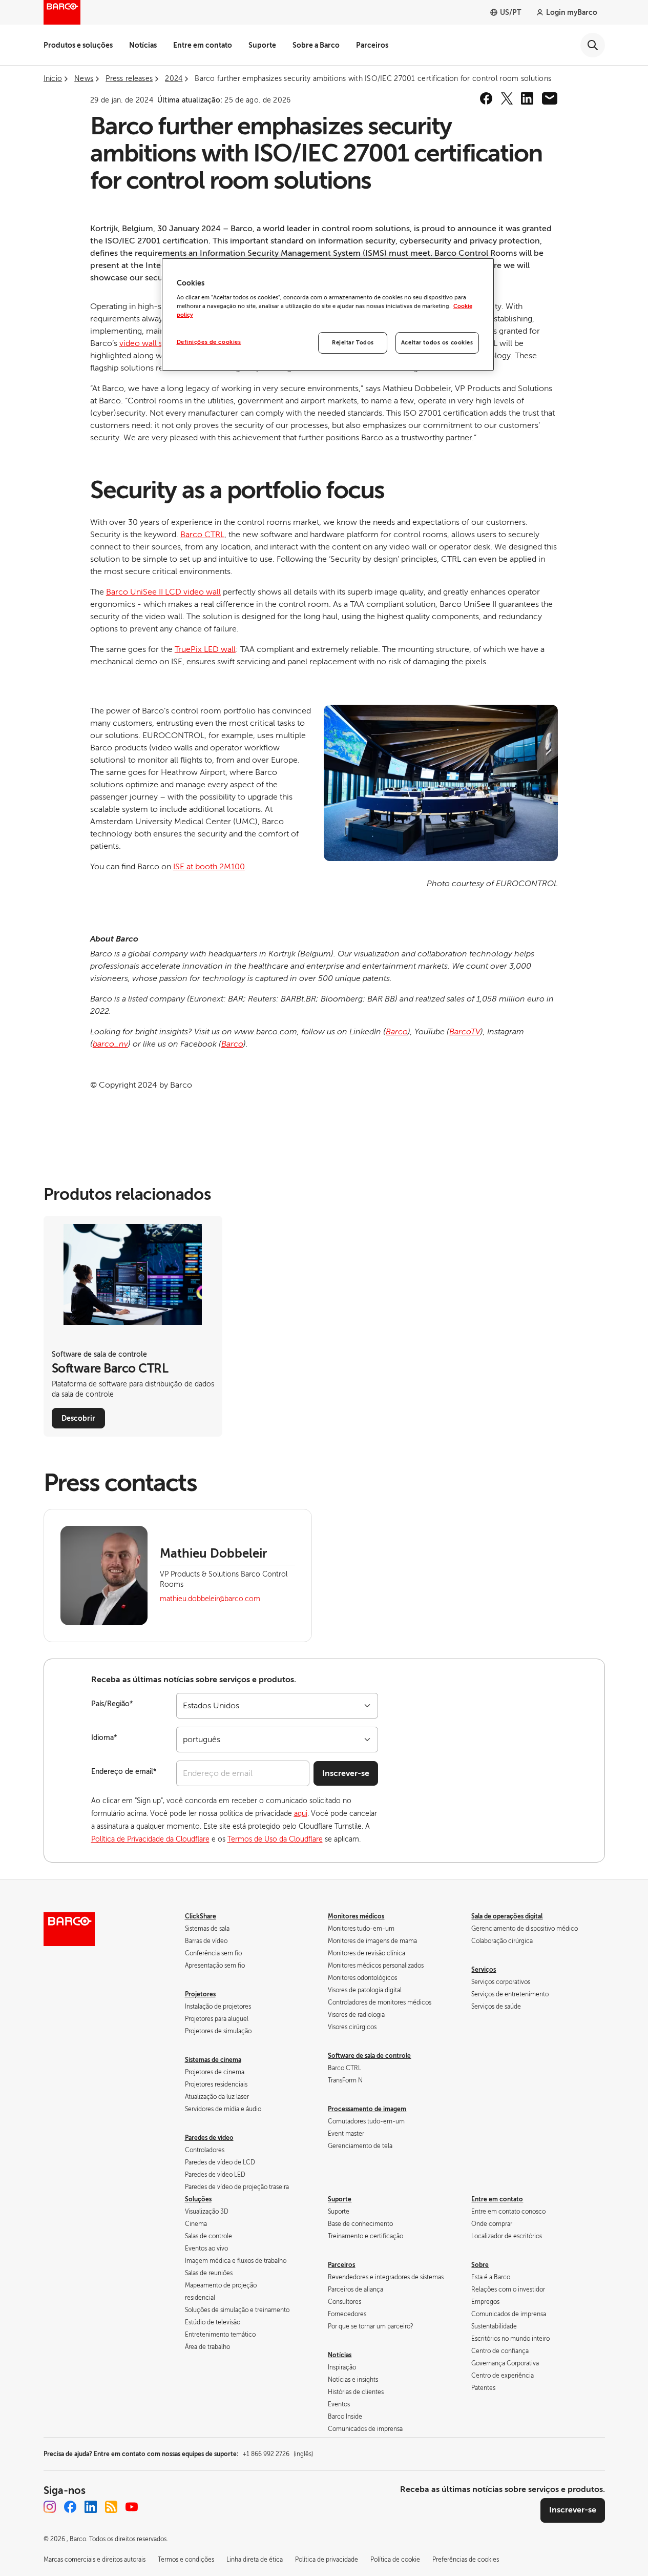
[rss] (111, 2507)
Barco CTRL (202, 535)
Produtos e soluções (78, 45)
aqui (301, 1814)
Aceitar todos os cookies (437, 343)
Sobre (480, 2265)
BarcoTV (465, 1032)
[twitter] (507, 98)
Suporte (262, 45)
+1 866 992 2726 (278, 2454)
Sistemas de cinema (213, 2060)
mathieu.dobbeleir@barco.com (210, 1599)
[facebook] (486, 98)
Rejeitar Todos (353, 343)
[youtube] (132, 2507)
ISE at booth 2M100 (209, 867)
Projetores (200, 1994)
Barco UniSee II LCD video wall (163, 592)
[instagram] (50, 2507)
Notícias (143, 45)
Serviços (484, 1970)
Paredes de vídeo (209, 2138)
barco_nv (110, 1044)
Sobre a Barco (316, 45)
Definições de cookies (209, 342)
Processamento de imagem (367, 2109)
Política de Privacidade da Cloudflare (150, 1839)
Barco (397, 1032)
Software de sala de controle (369, 2056)
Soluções (198, 2199)
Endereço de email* (124, 1772)
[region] (328, 315)
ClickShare (201, 1916)
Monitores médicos (356, 1916)
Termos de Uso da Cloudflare (275, 1839)
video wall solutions (156, 343)
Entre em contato (203, 45)
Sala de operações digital (507, 1916)
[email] (550, 98)
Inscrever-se (346, 1773)
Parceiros (372, 45)
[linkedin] (527, 98)
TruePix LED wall (205, 649)
